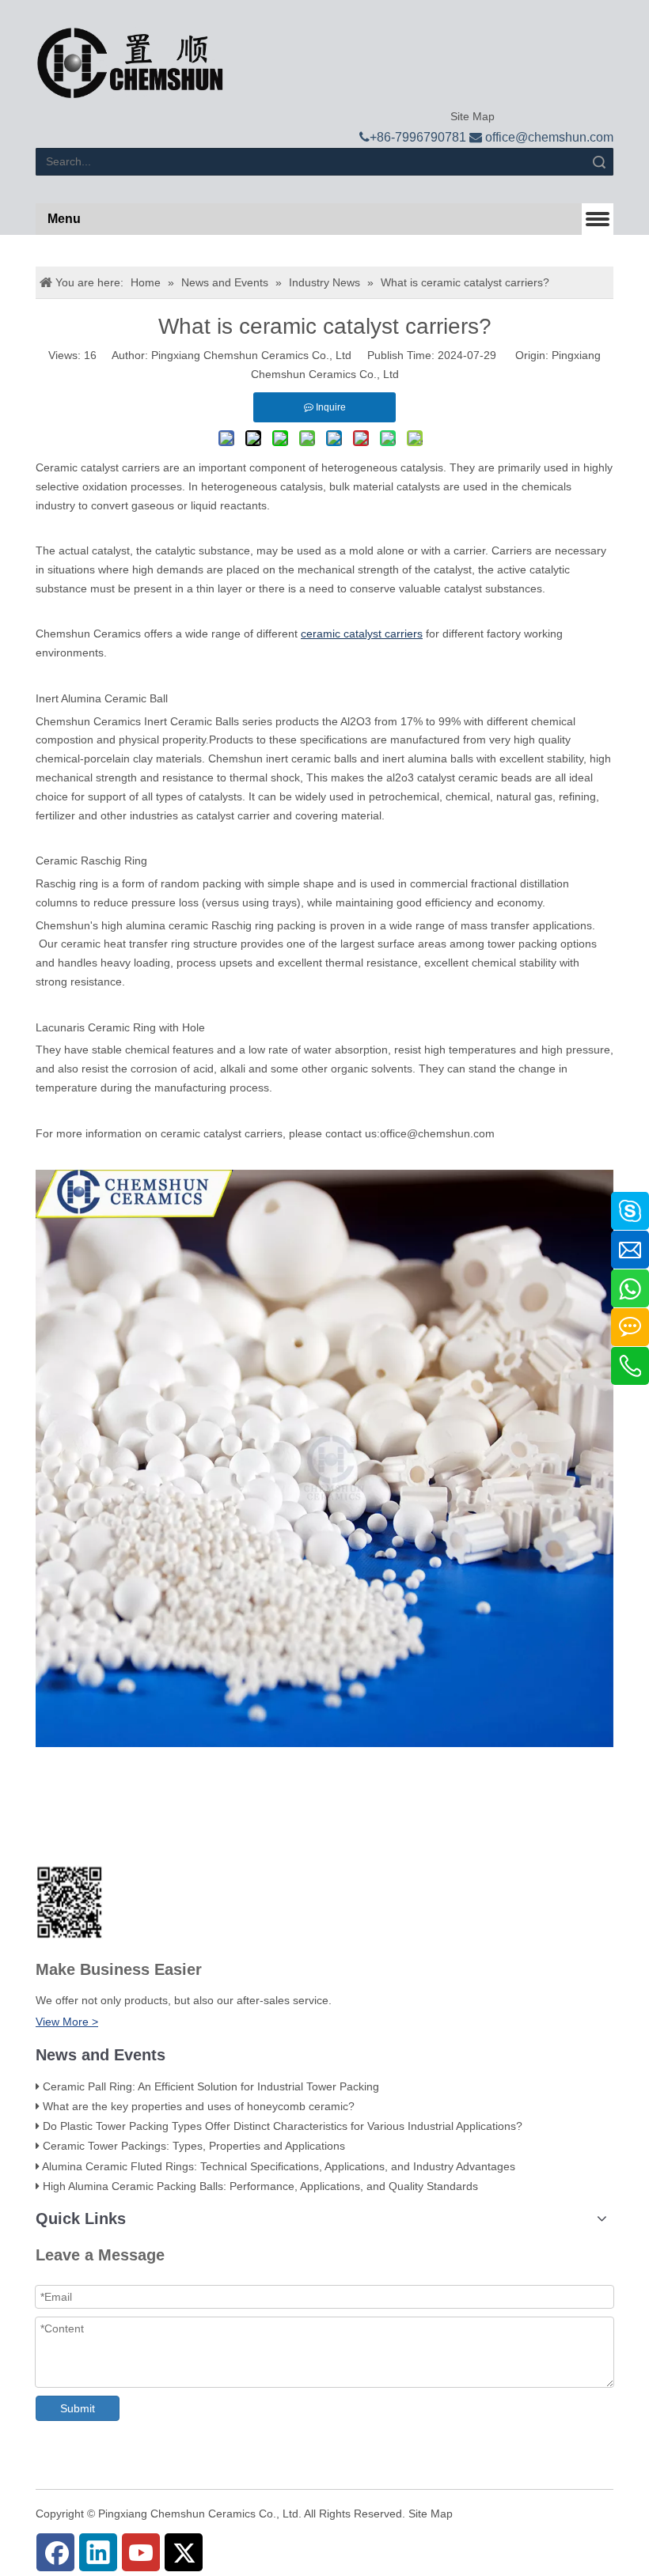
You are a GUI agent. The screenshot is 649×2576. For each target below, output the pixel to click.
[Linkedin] (98, 2552)
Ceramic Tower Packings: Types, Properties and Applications (194, 2146)
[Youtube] (141, 2552)
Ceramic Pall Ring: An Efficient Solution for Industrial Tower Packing (211, 2086)
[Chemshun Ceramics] (130, 63)
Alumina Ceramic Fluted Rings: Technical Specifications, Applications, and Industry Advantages (279, 2166)
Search (599, 162)
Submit (78, 2408)
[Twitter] (184, 2552)
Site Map (471, 116)
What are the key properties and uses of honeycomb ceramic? (199, 2106)
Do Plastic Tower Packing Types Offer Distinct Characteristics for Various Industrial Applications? (283, 2126)
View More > (67, 2022)
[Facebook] (55, 2552)
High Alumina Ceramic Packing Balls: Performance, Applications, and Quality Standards (260, 2186)
